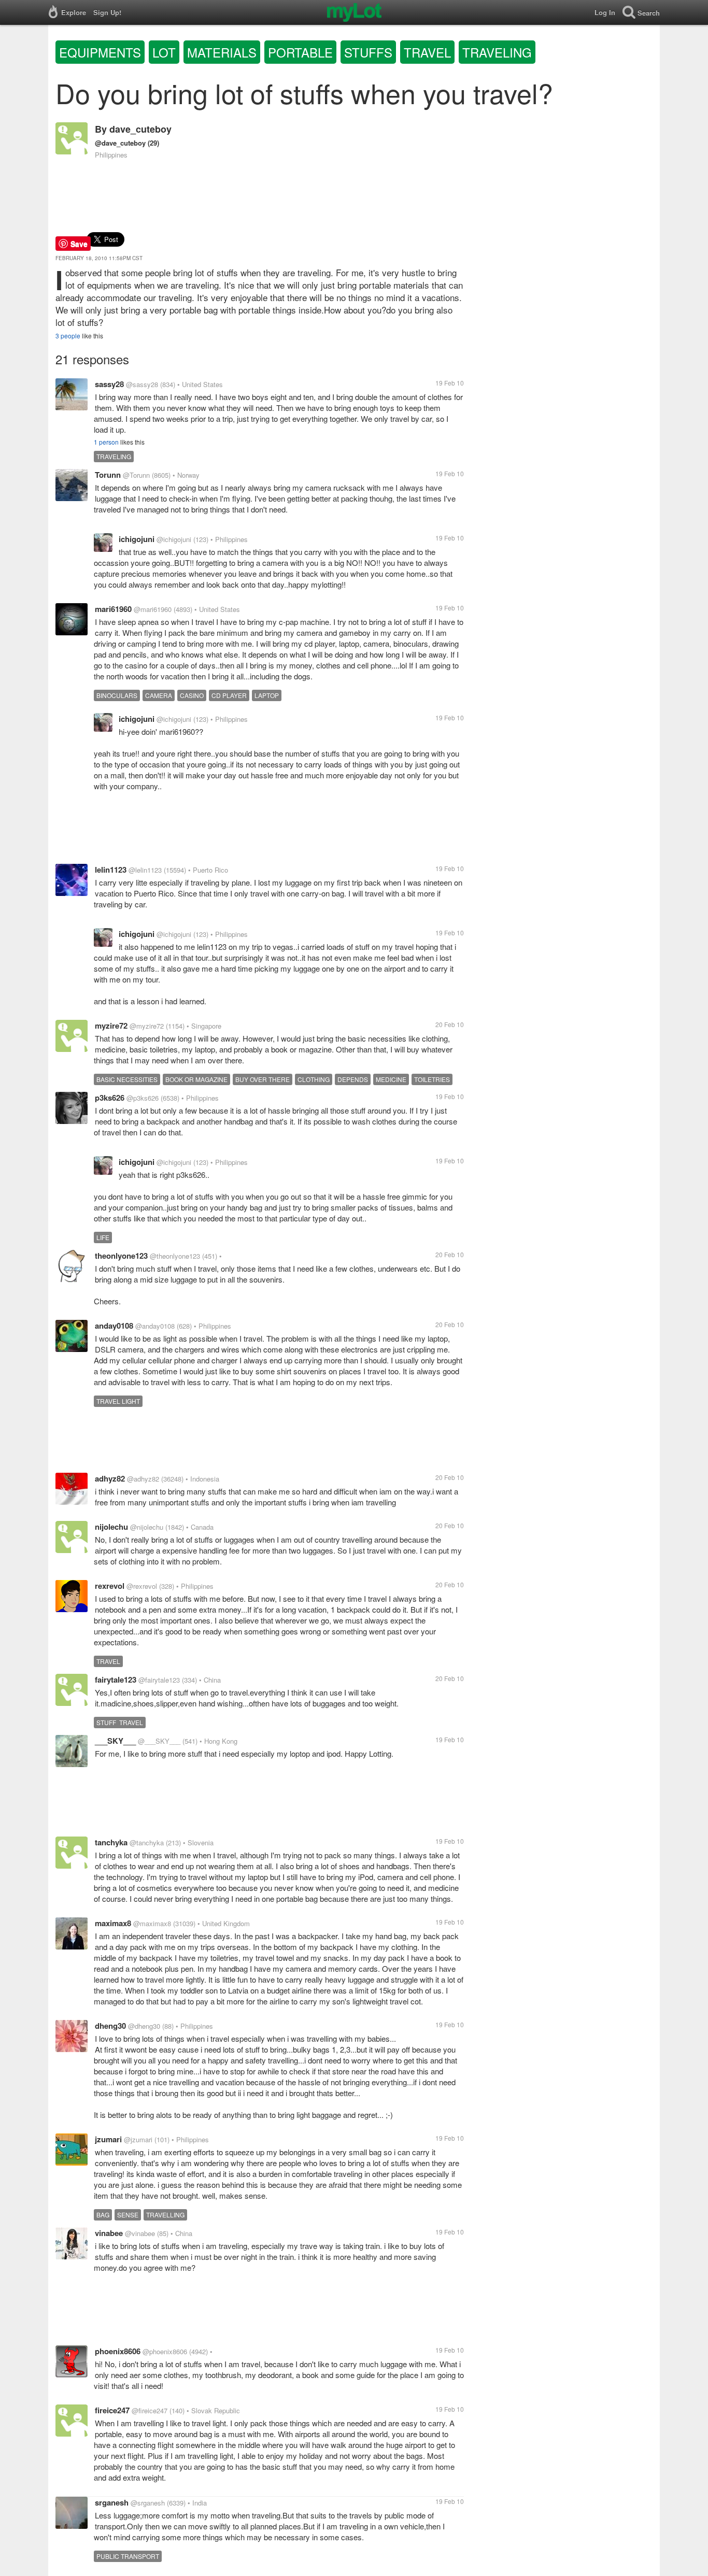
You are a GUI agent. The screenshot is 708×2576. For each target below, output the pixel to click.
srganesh (112, 2502)
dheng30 (110, 2026)
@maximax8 (152, 1923)
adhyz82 (110, 1478)
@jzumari (138, 2139)
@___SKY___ (159, 1741)
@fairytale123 (159, 1680)
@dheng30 (144, 2026)
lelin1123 (111, 870)
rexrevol (110, 1586)
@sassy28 (142, 384)
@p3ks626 (143, 1098)
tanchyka (111, 1842)
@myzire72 (147, 1026)
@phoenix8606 (165, 2351)
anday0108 (114, 1326)
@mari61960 (153, 609)
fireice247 (112, 2410)
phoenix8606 (118, 2351)
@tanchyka (147, 1842)
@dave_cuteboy (120, 143)
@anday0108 (155, 1326)
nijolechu (111, 1527)
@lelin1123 (145, 870)
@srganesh (148, 2503)
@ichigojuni (174, 539)
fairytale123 (116, 1680)
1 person (106, 442)
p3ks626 (110, 1098)
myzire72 (111, 1026)
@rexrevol (142, 1586)
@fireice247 (150, 2410)
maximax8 (113, 1923)
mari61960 (113, 609)
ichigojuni (137, 539)
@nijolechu (147, 1527)
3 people (68, 336)
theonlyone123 (121, 1256)
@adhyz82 (143, 1479)
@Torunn (136, 475)
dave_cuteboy (140, 129)
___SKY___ (115, 1741)
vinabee (109, 2233)
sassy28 (109, 384)
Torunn (108, 475)
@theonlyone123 (175, 1256)
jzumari (108, 2139)
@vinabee (140, 2233)
